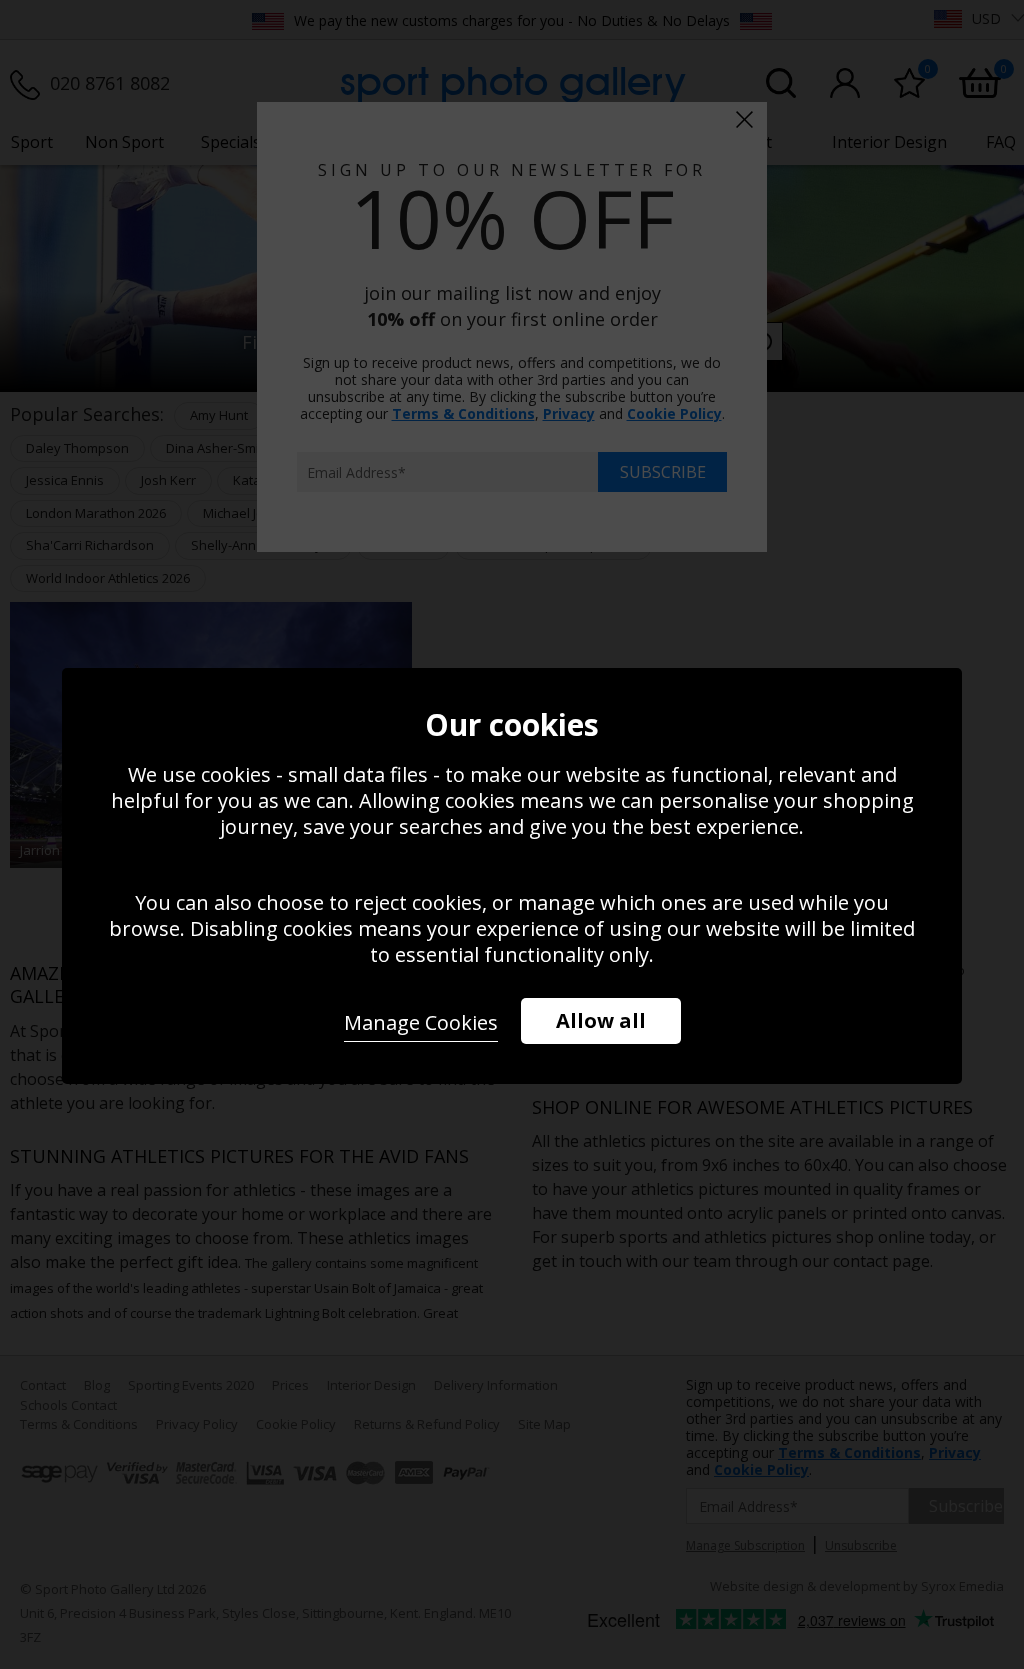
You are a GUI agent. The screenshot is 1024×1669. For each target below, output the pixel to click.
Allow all (601, 1020)
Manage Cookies (421, 1022)
